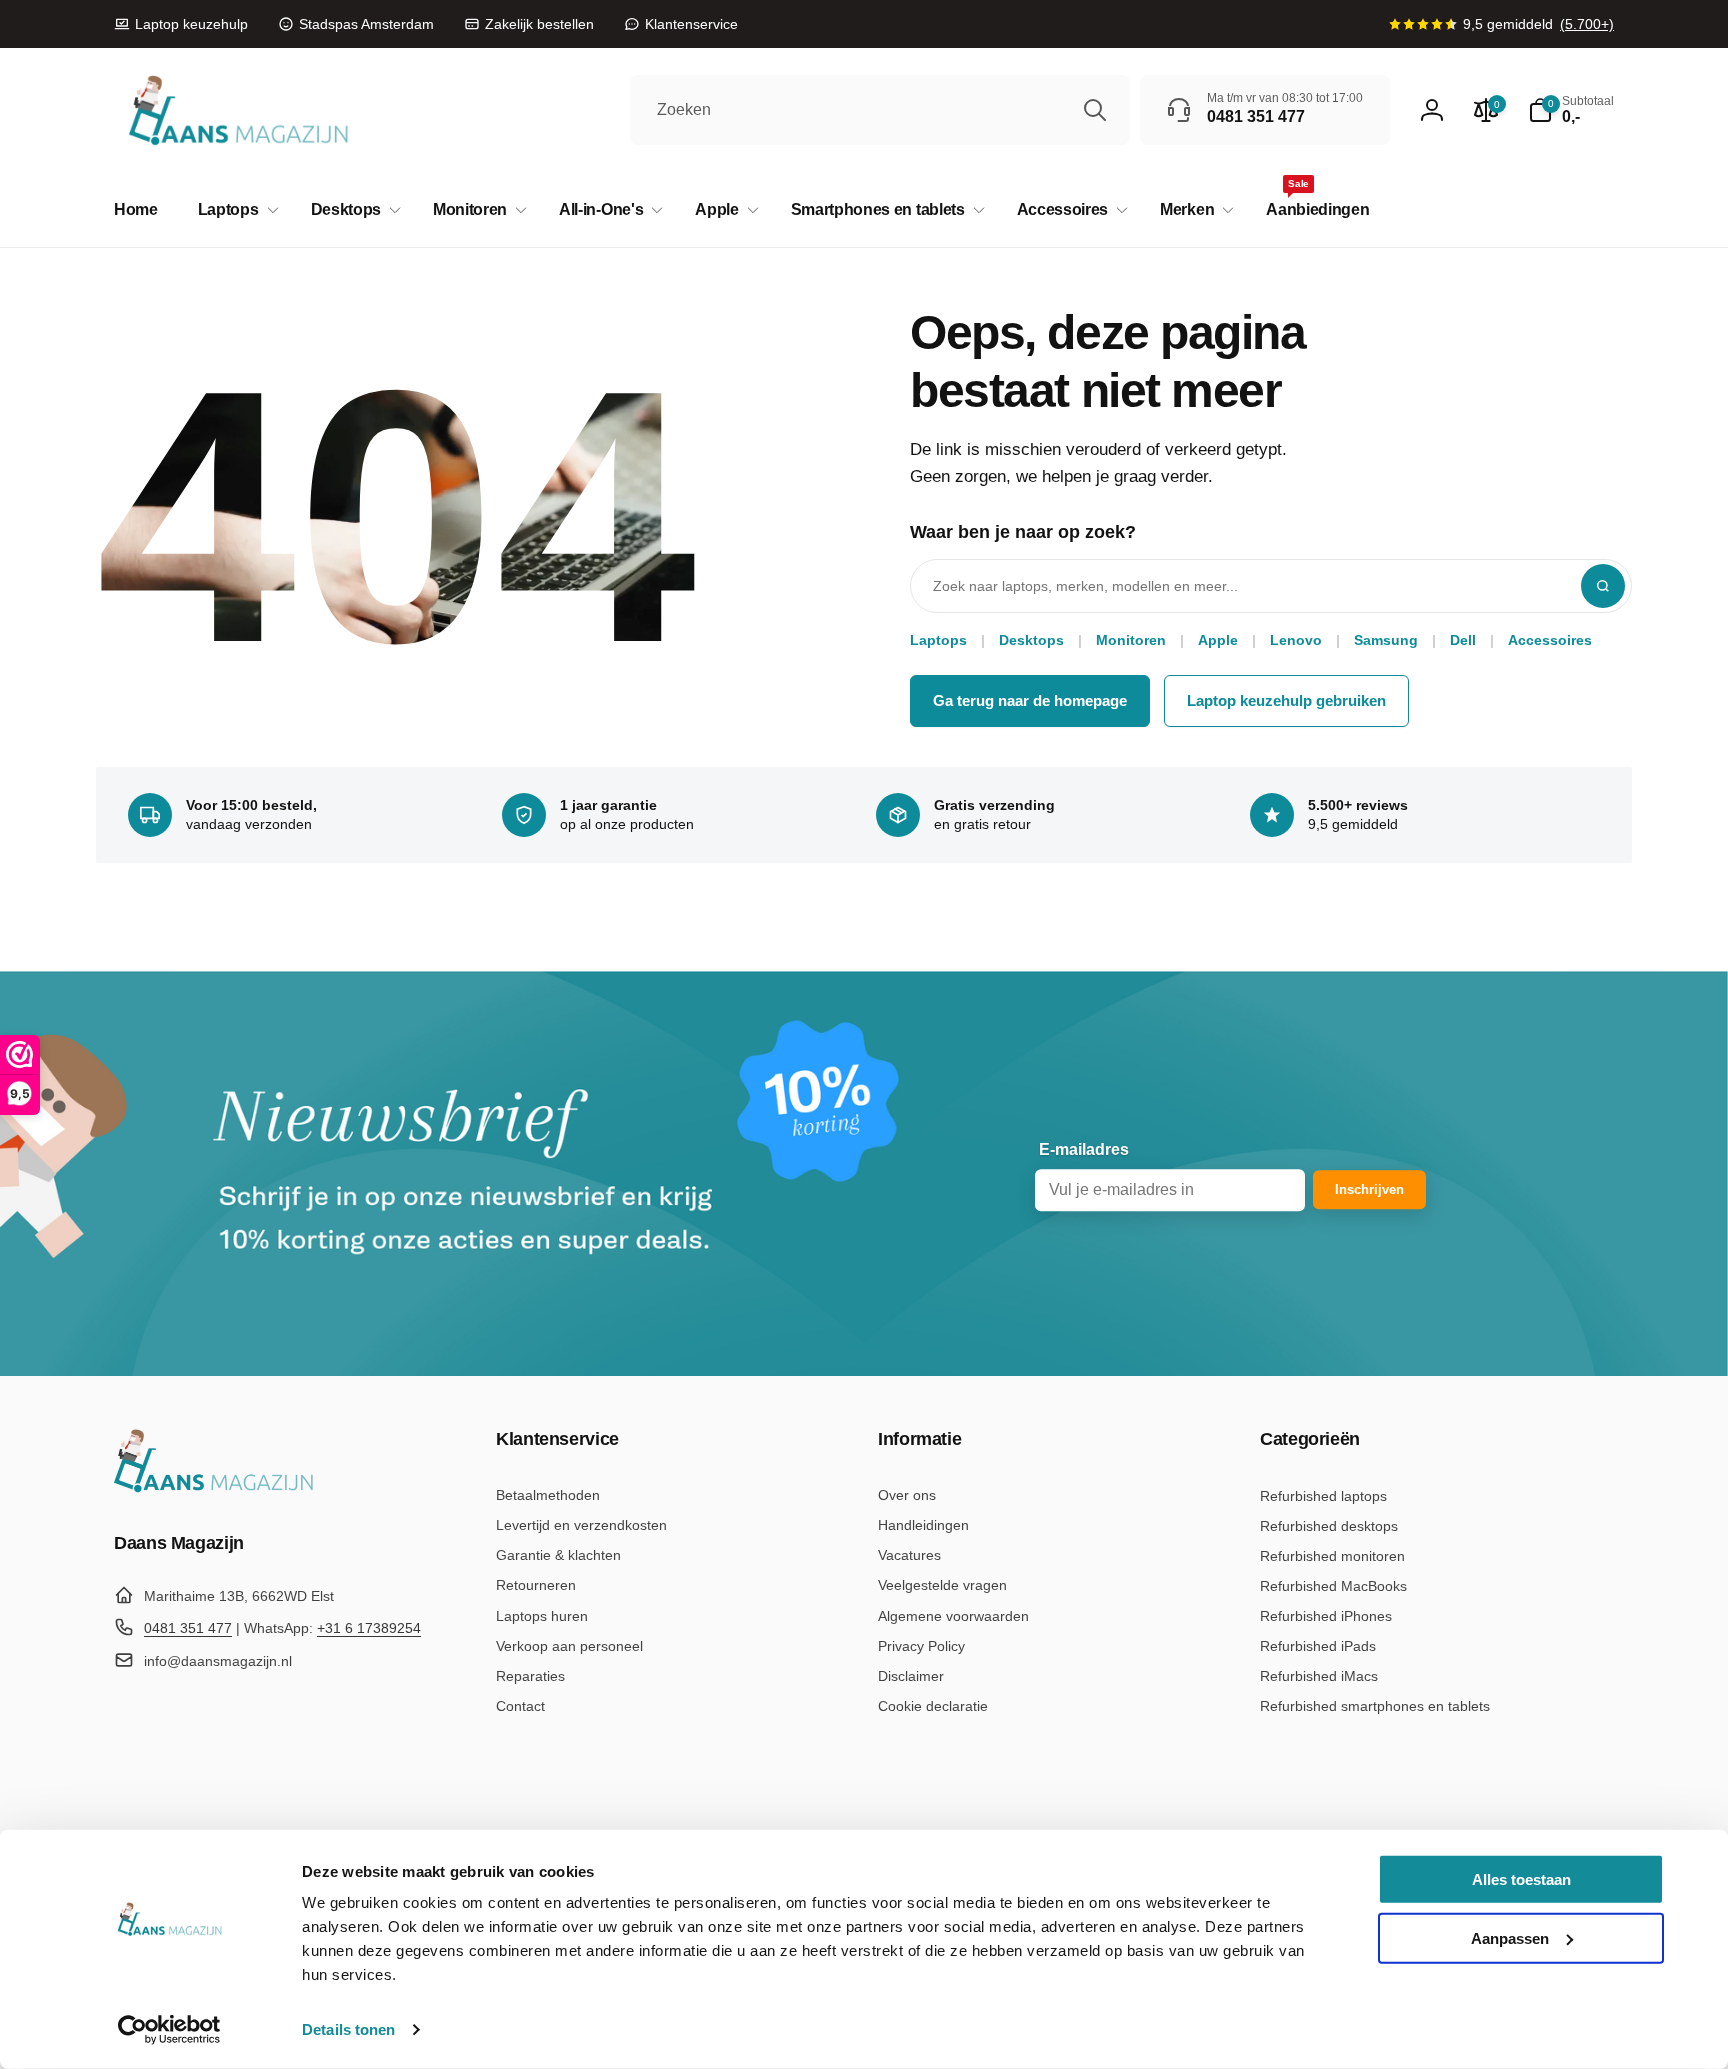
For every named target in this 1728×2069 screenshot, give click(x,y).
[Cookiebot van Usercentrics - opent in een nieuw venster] (169, 2030)
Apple (1218, 640)
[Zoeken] (1095, 110)
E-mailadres (1084, 1149)
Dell (1463, 640)
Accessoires (1550, 640)
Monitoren (1131, 640)
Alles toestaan (1521, 1879)
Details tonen (348, 2029)
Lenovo (1296, 640)
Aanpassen (1510, 1937)
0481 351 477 (188, 1628)
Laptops (938, 640)
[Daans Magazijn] (214, 1488)
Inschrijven (1369, 1189)
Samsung (1386, 640)
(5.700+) (1587, 24)
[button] (234, 210)
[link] (181, 24)
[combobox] (880, 110)
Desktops (1031, 640)
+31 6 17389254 (369, 1628)
